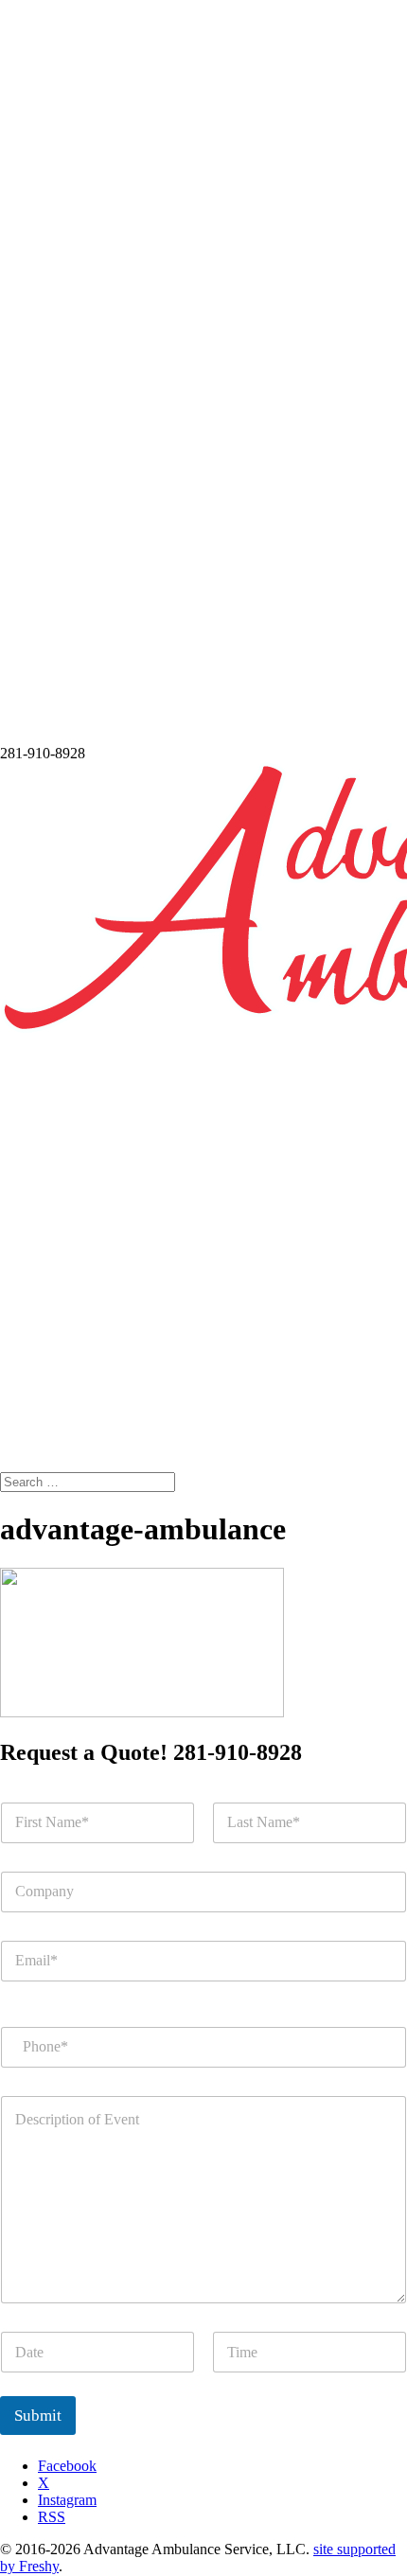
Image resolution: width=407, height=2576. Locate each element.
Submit (38, 2416)
